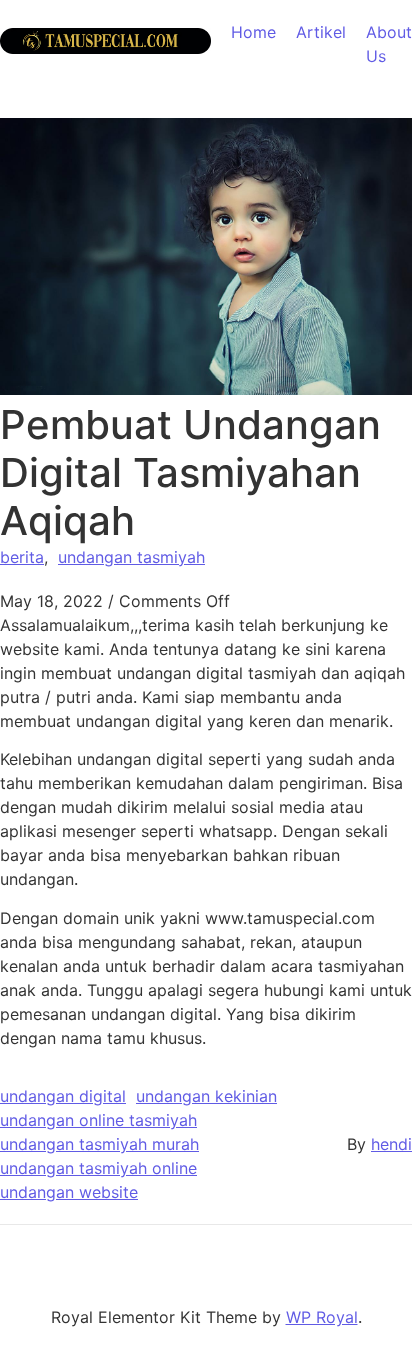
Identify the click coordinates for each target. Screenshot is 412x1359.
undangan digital (63, 1096)
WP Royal (322, 1317)
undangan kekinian (206, 1096)
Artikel (321, 32)
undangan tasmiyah (131, 557)
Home (253, 32)
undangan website (69, 1192)
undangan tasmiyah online (98, 1168)
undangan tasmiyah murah (99, 1144)
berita (22, 557)
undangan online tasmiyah (98, 1120)
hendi (391, 1144)
